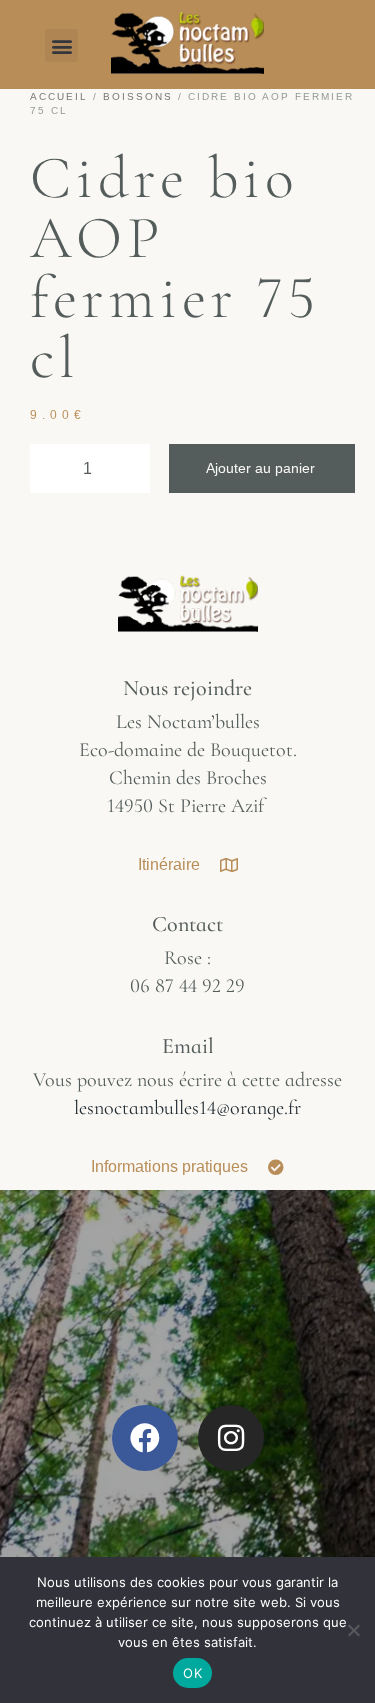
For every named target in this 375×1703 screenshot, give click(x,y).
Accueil (59, 96)
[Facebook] (145, 1438)
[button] (61, 45)
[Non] (352, 1640)
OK (192, 1673)
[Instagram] (231, 1438)
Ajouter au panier (260, 468)
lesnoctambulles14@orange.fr (187, 1108)
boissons (138, 96)
